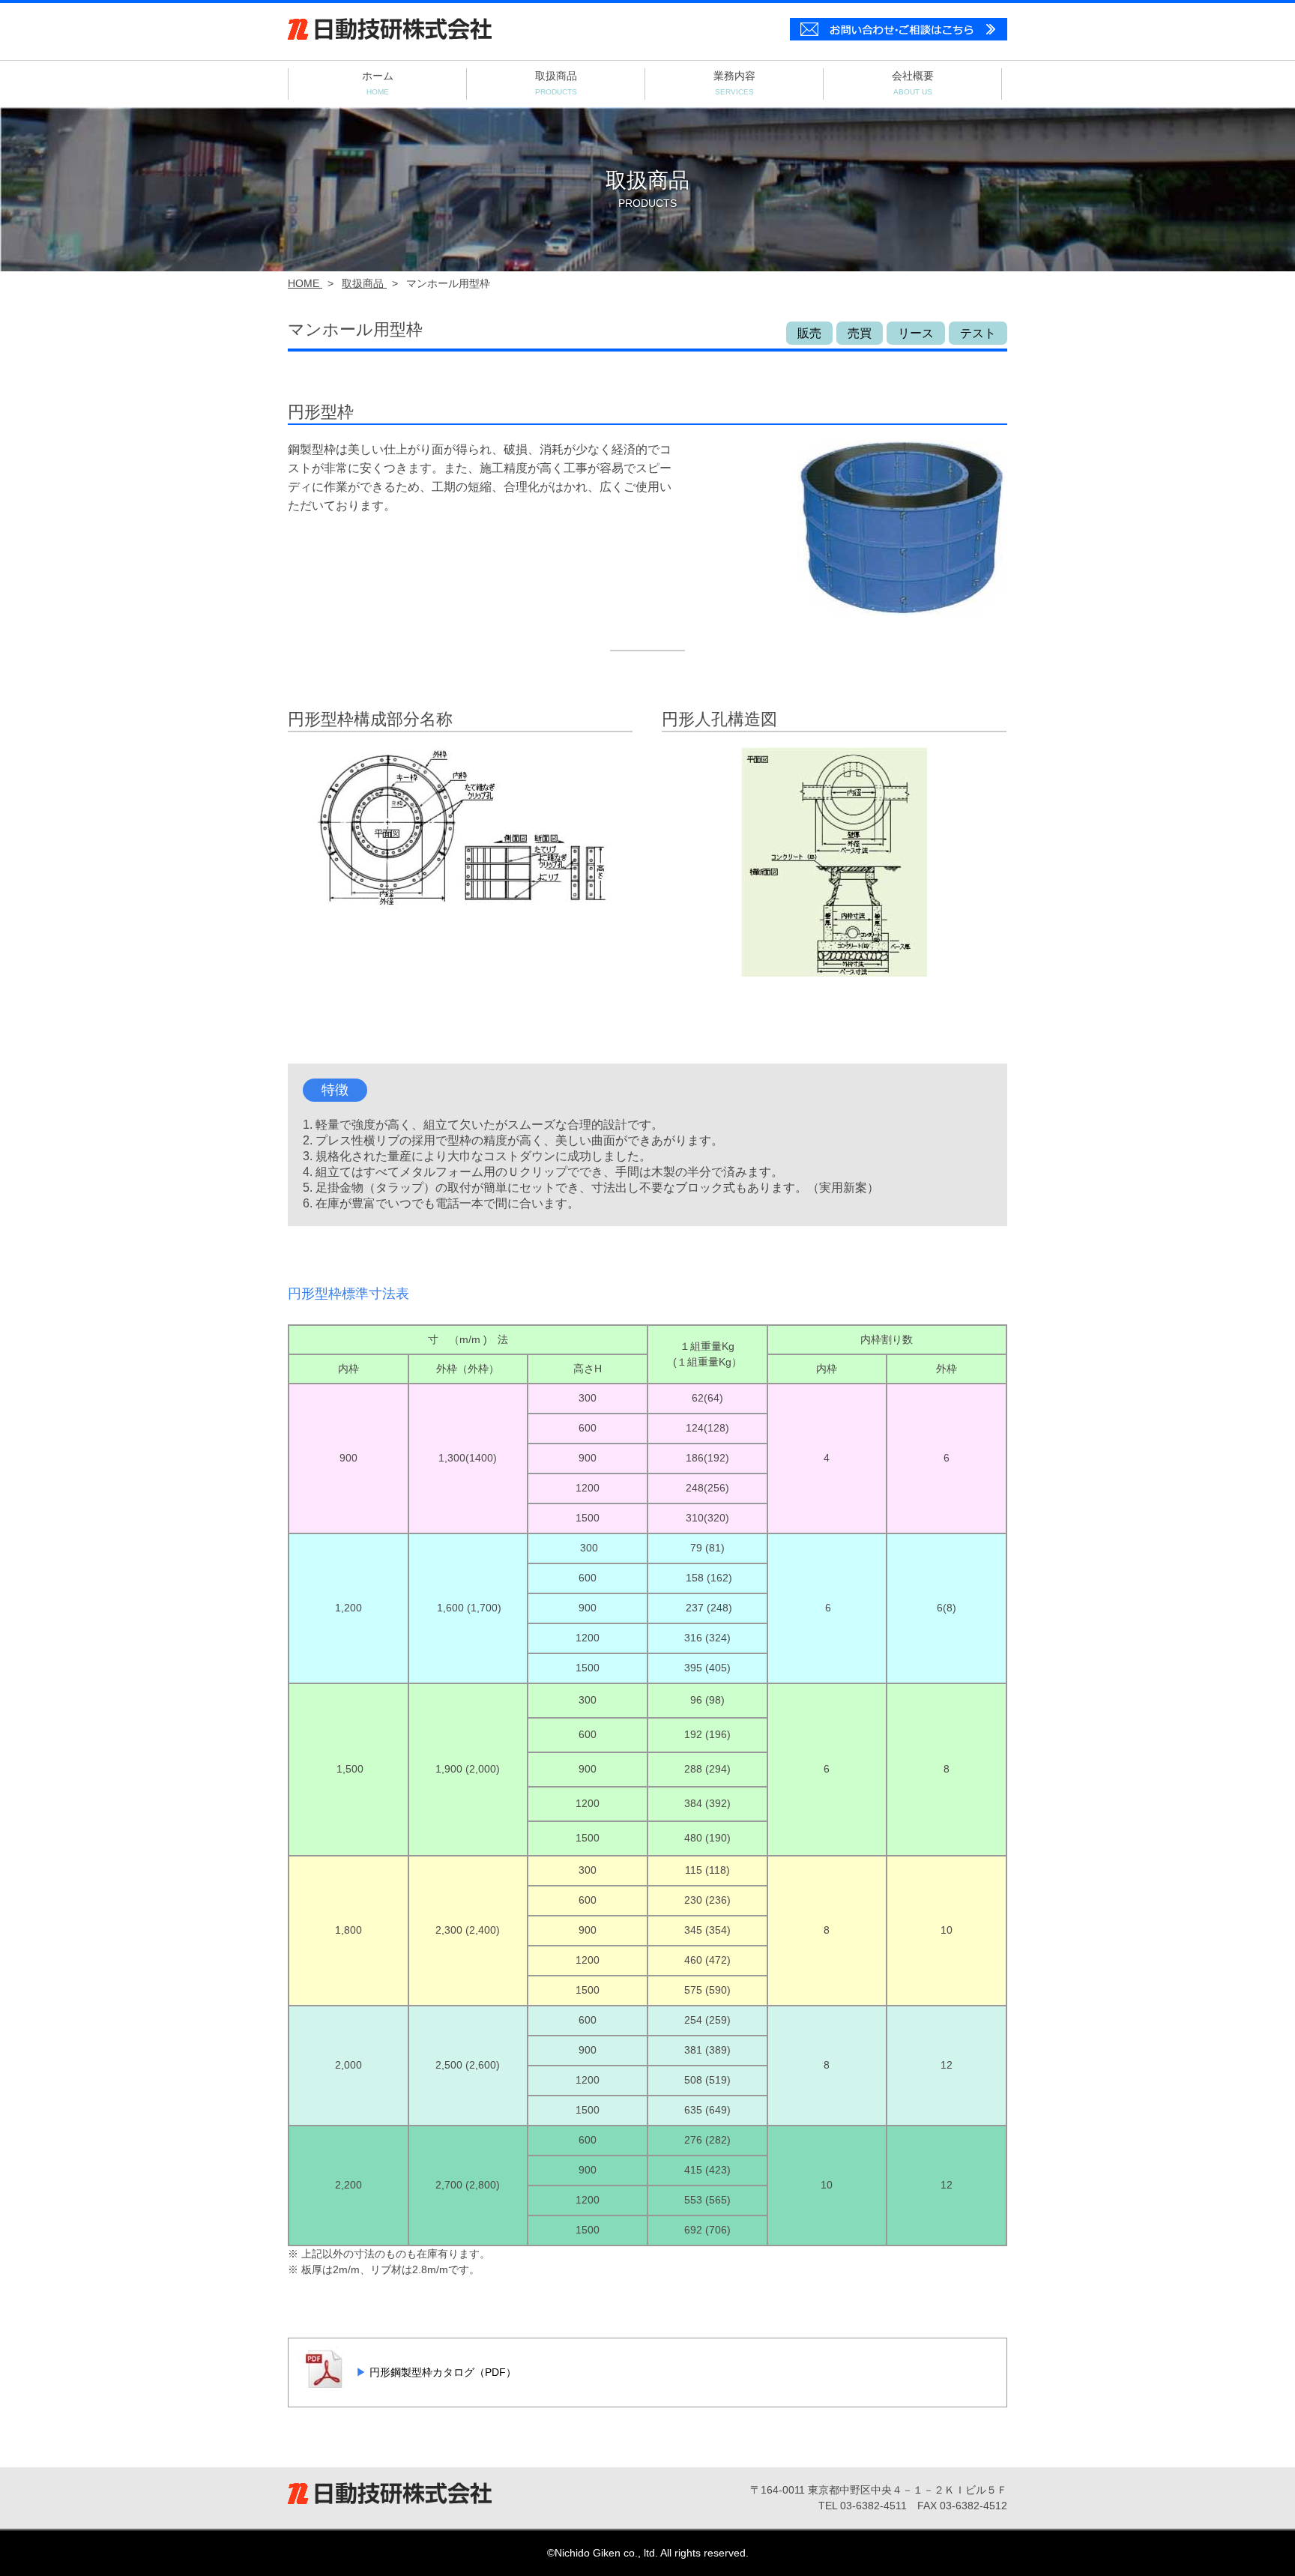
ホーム (378, 83)
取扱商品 (556, 83)
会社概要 (913, 83)
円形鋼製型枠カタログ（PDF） (441, 2372)
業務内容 (734, 83)
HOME (305, 283)
